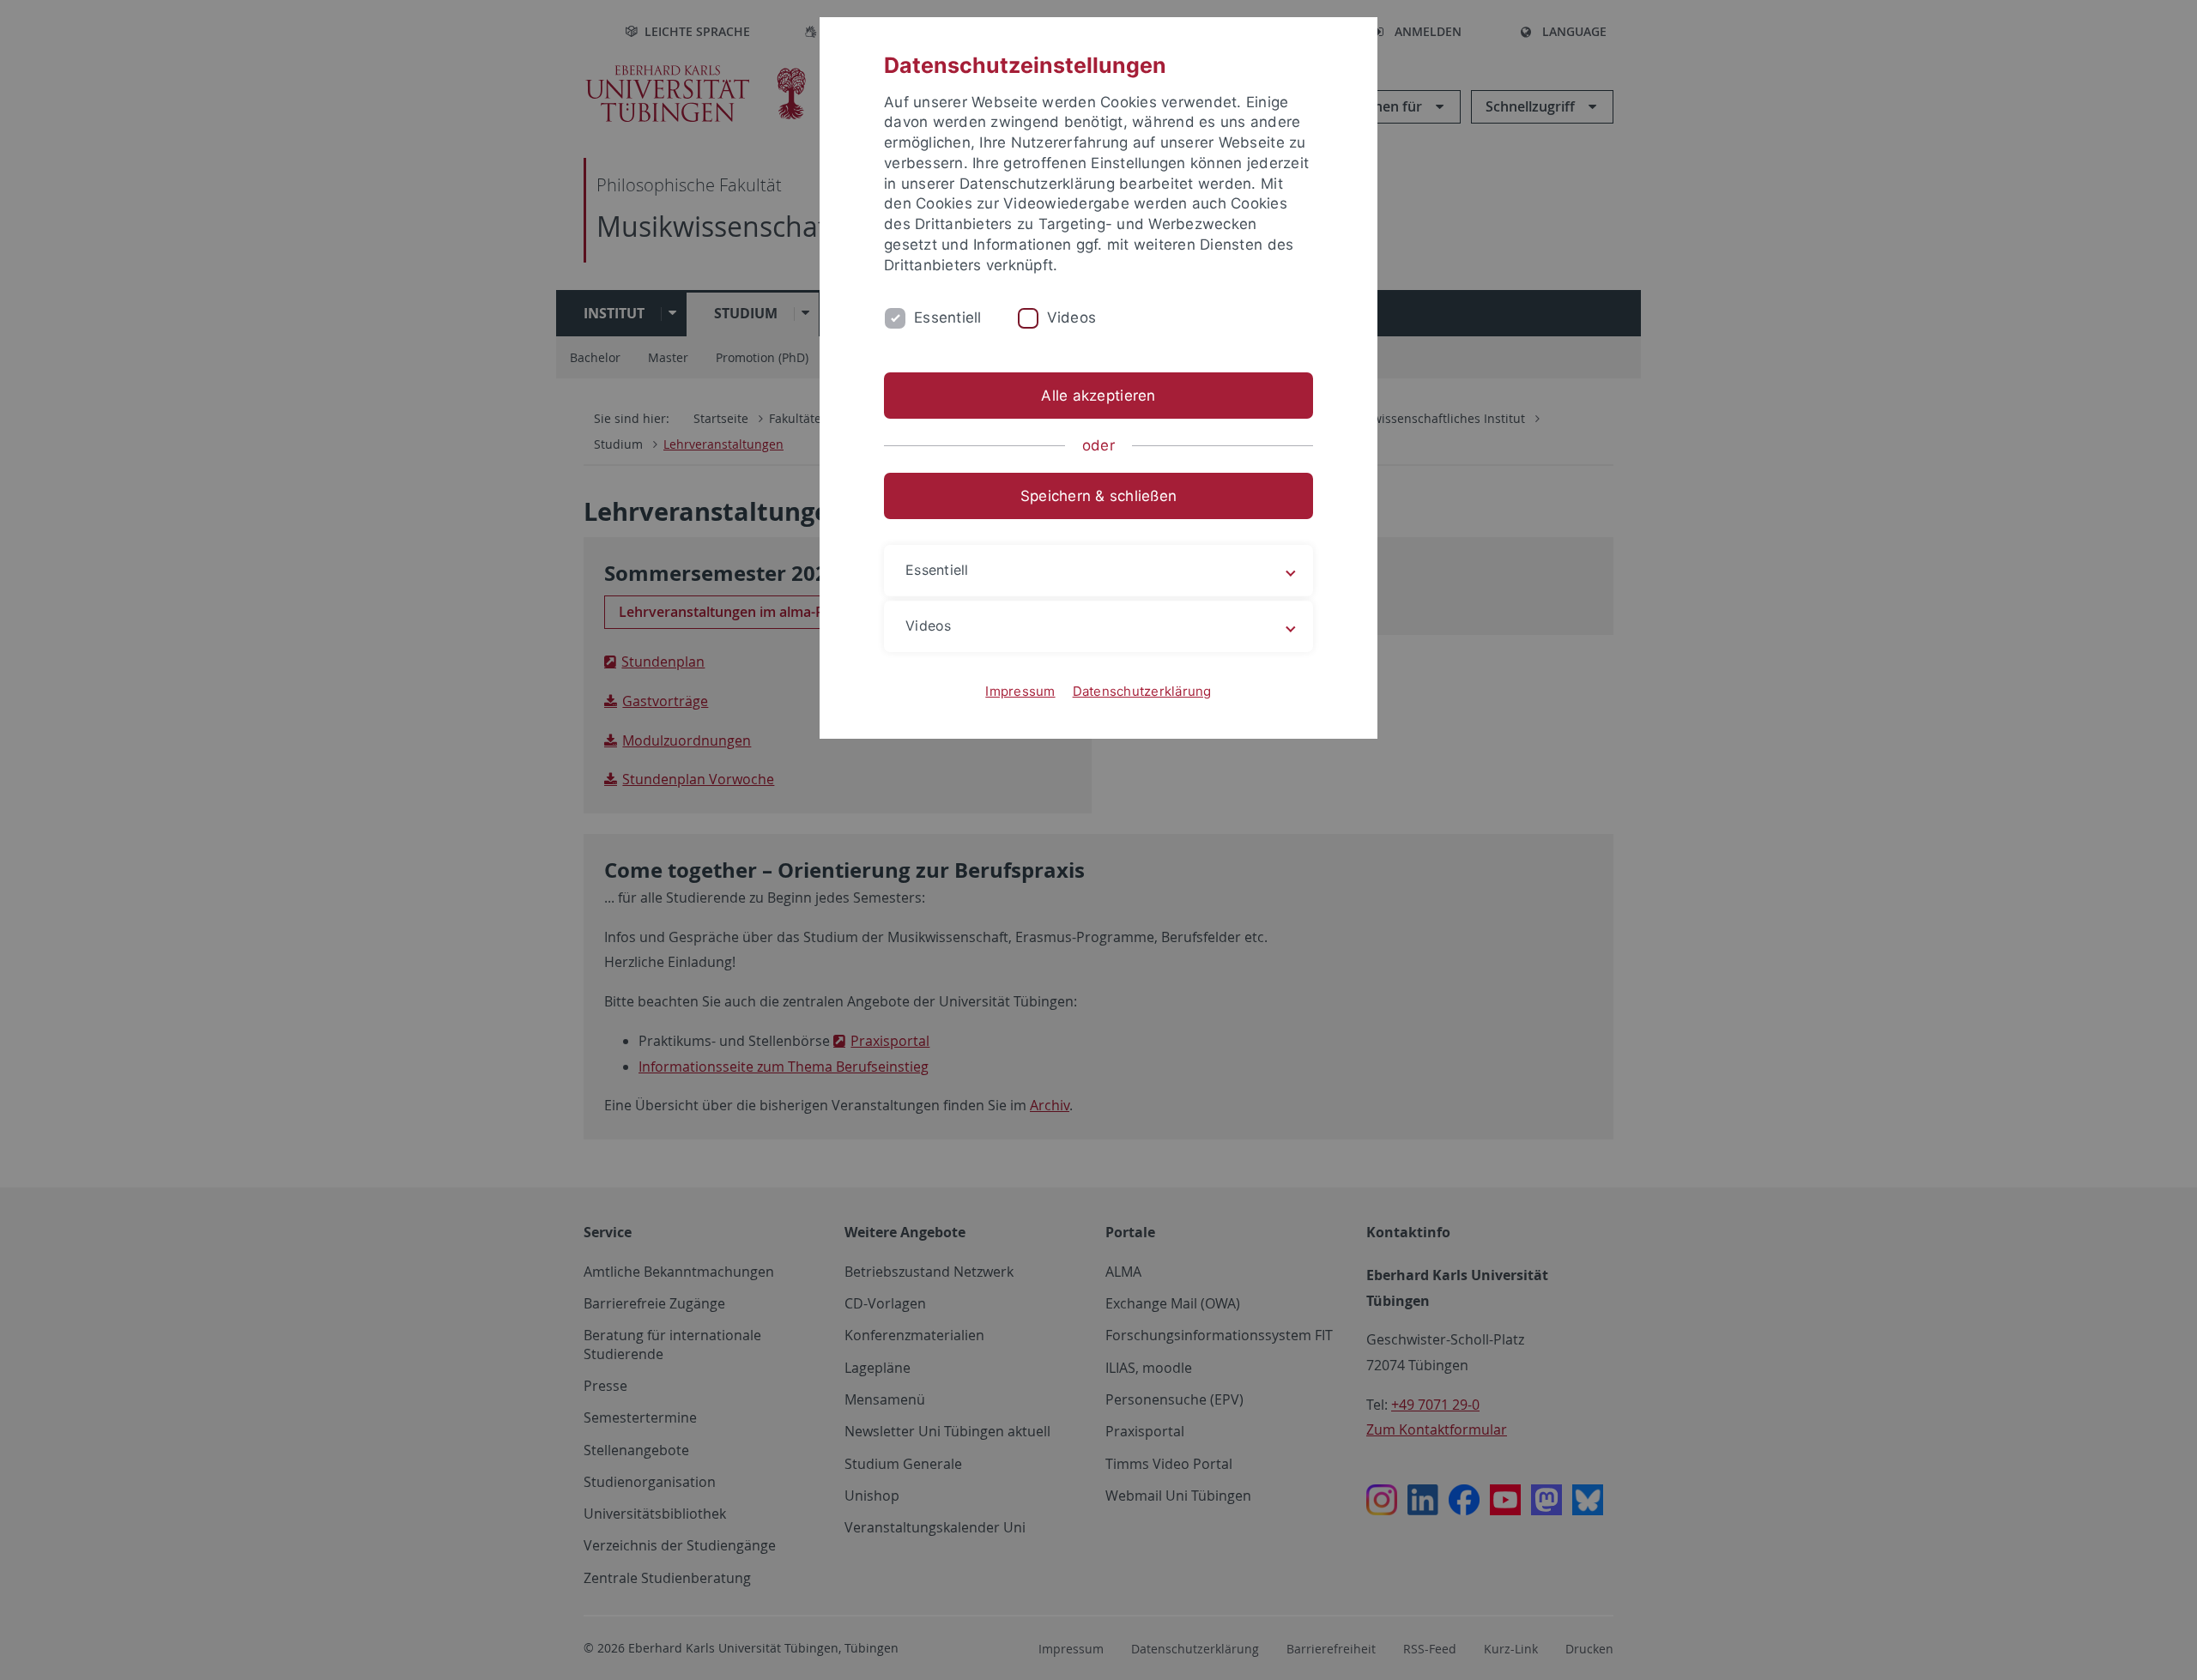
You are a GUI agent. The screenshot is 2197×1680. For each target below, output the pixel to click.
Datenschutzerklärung (1142, 691)
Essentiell (948, 317)
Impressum (1020, 691)
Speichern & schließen (1098, 496)
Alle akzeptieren (1098, 396)
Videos (1072, 317)
